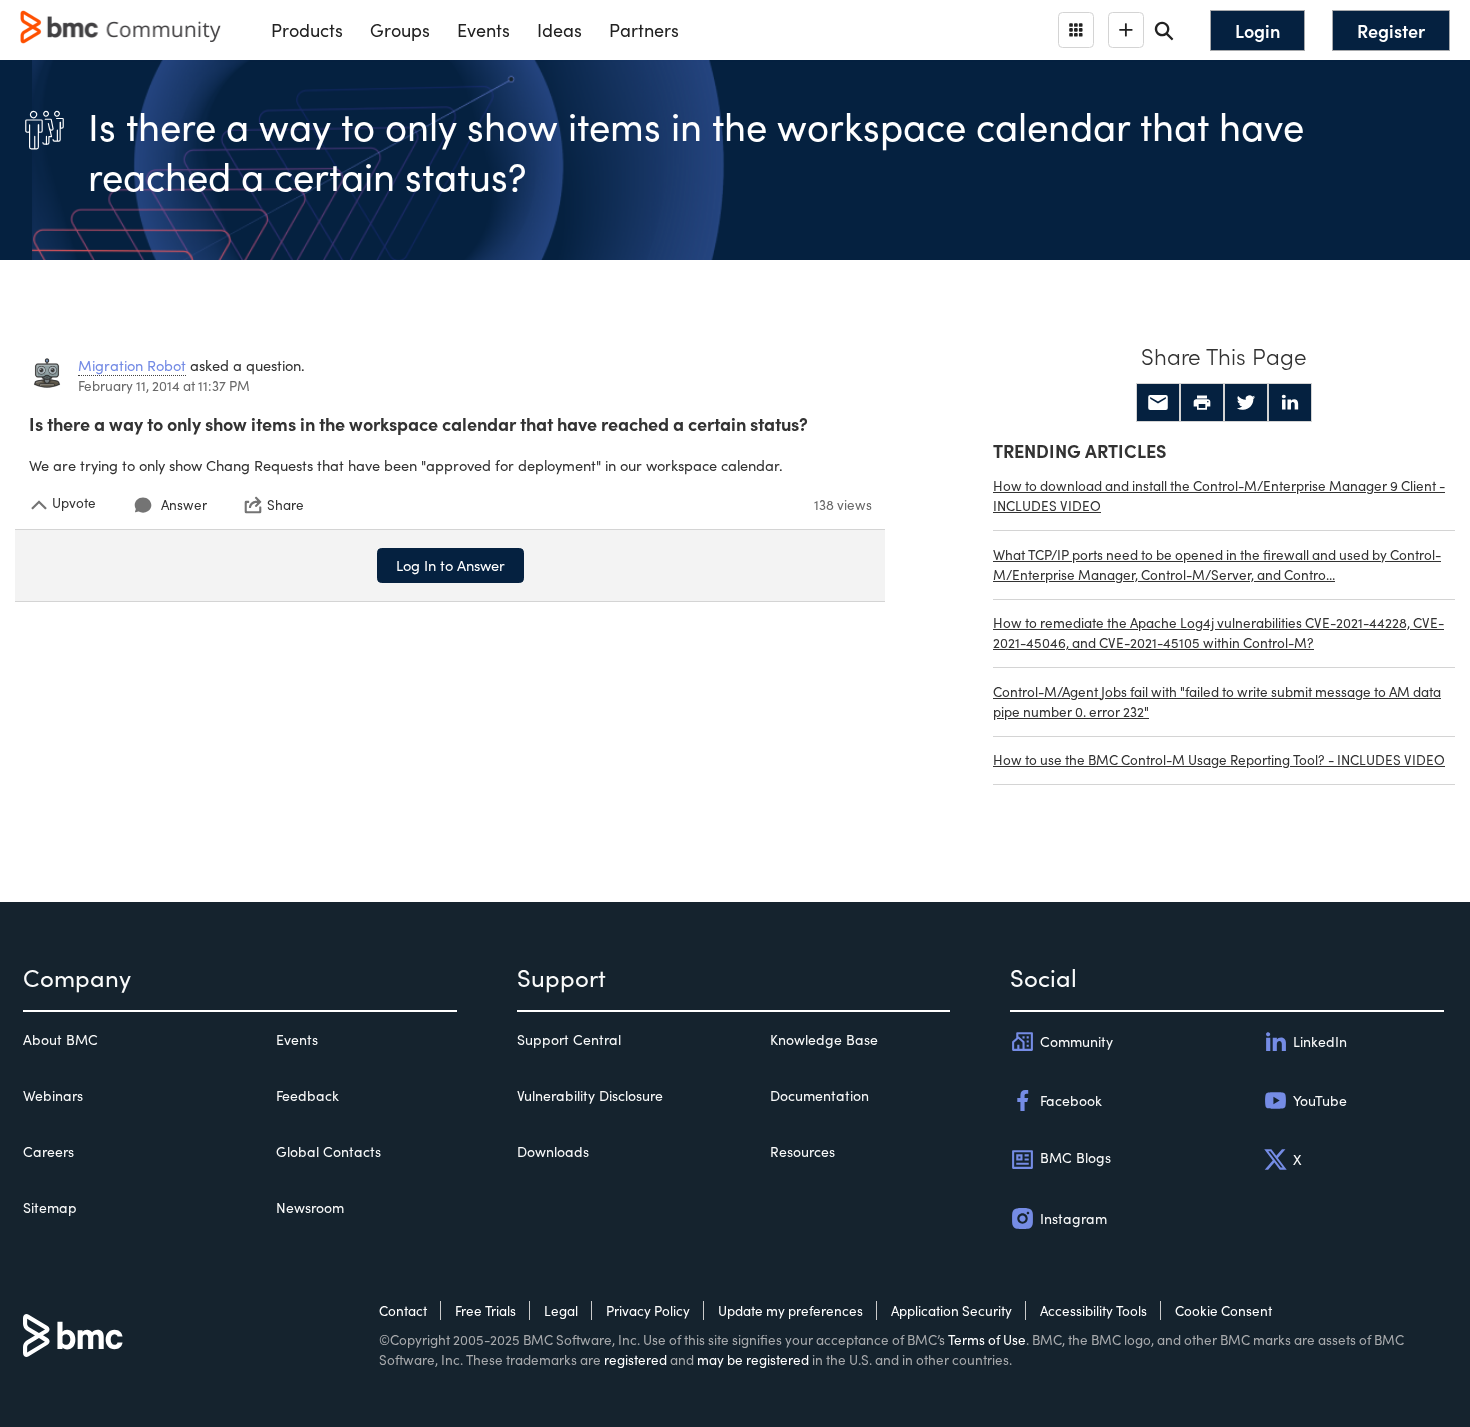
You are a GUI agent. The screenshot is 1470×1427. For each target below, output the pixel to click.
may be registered (753, 1359)
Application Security (951, 1310)
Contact (403, 1310)
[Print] (1202, 403)
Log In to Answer (450, 565)
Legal (561, 1310)
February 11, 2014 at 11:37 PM (164, 385)
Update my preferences (790, 1310)
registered (635, 1359)
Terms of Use (987, 1339)
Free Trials (485, 1310)
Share (285, 505)
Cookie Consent (1223, 1310)
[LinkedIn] (1290, 403)
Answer (184, 504)
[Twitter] (1246, 403)
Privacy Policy (648, 1310)
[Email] (1158, 403)
